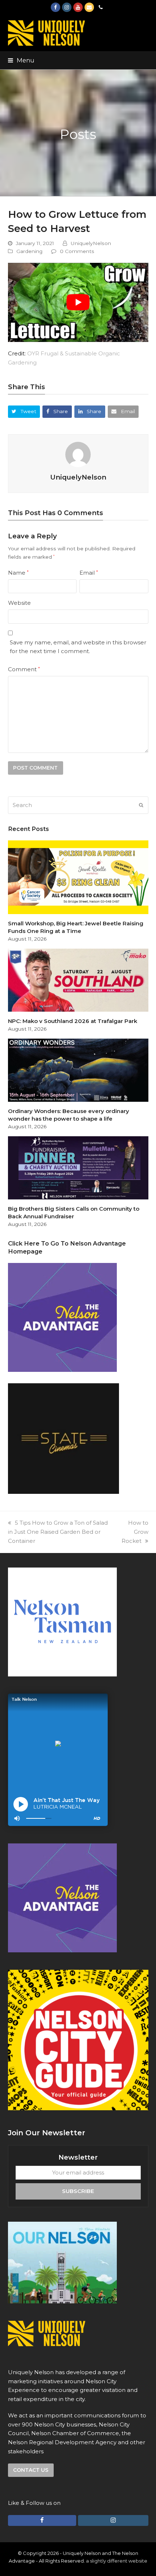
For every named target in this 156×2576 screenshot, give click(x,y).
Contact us (31, 2470)
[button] (21, 60)
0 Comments (77, 251)
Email (89, 573)
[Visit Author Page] (78, 454)
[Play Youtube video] (78, 302)
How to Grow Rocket (135, 1532)
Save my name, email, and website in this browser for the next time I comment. (78, 647)
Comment (24, 669)
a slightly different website (117, 2561)
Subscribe (78, 2191)
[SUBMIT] (141, 805)
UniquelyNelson (91, 243)
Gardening (29, 251)
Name (18, 573)
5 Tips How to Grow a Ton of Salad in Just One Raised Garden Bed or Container (58, 1532)
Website (19, 603)
